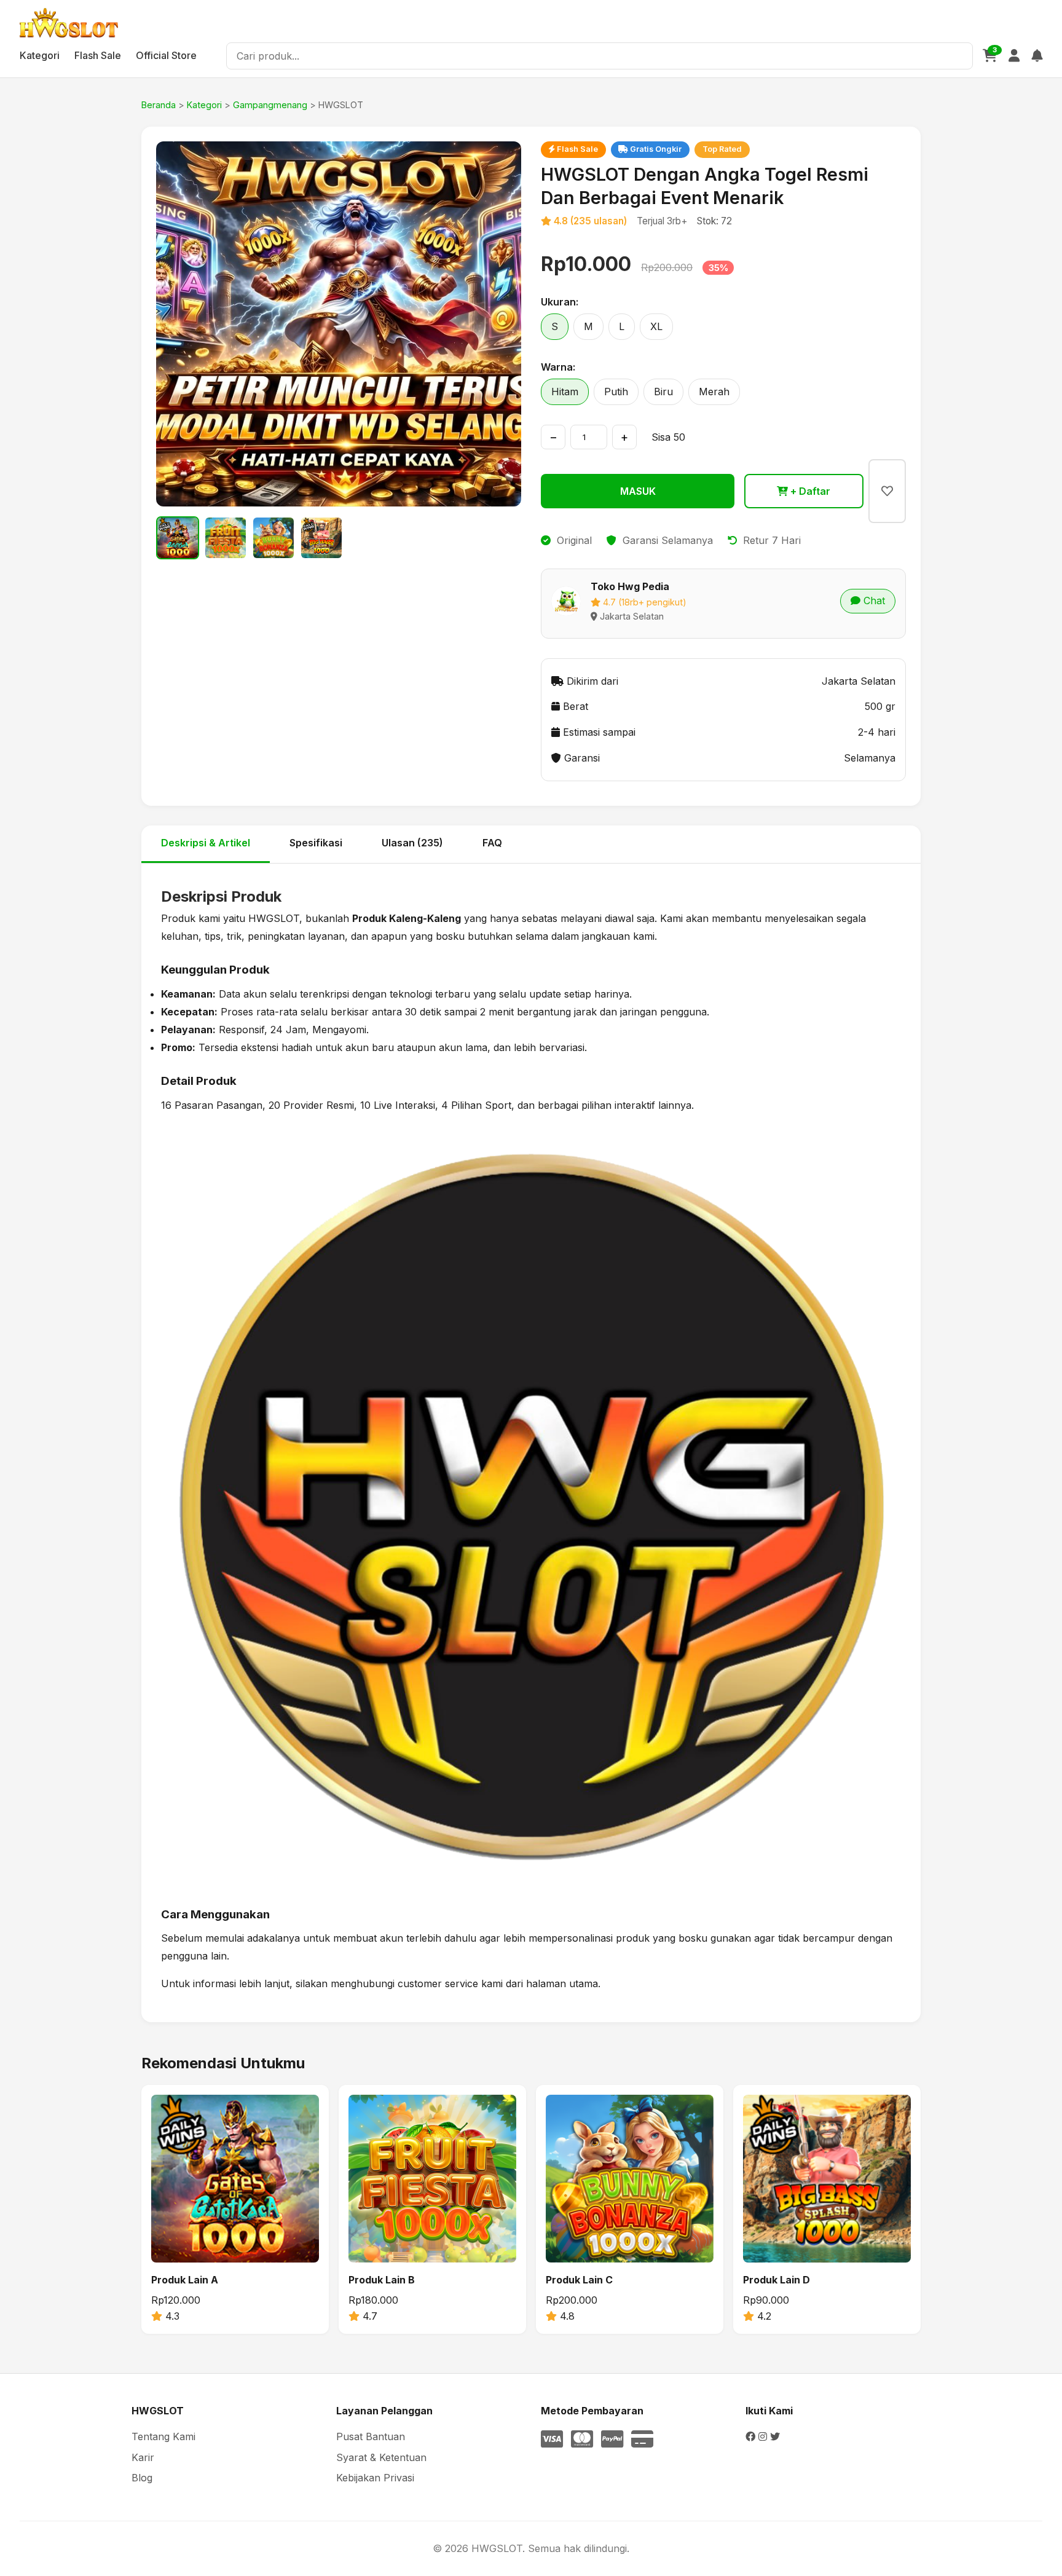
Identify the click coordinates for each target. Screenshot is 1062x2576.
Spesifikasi (316, 843)
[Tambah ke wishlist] (887, 491)
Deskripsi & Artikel (206, 843)
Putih (616, 392)
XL (656, 326)
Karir (143, 2457)
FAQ (492, 843)
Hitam (565, 392)
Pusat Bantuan (371, 2436)
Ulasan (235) (412, 843)
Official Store (166, 55)
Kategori (40, 55)
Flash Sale (98, 55)
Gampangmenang (270, 105)
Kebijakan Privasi (375, 2478)
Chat (873, 601)
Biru (663, 392)
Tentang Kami (163, 2436)
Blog (142, 2478)
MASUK (638, 491)
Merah (714, 392)
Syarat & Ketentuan (381, 2457)
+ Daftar (809, 491)
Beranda (159, 105)
